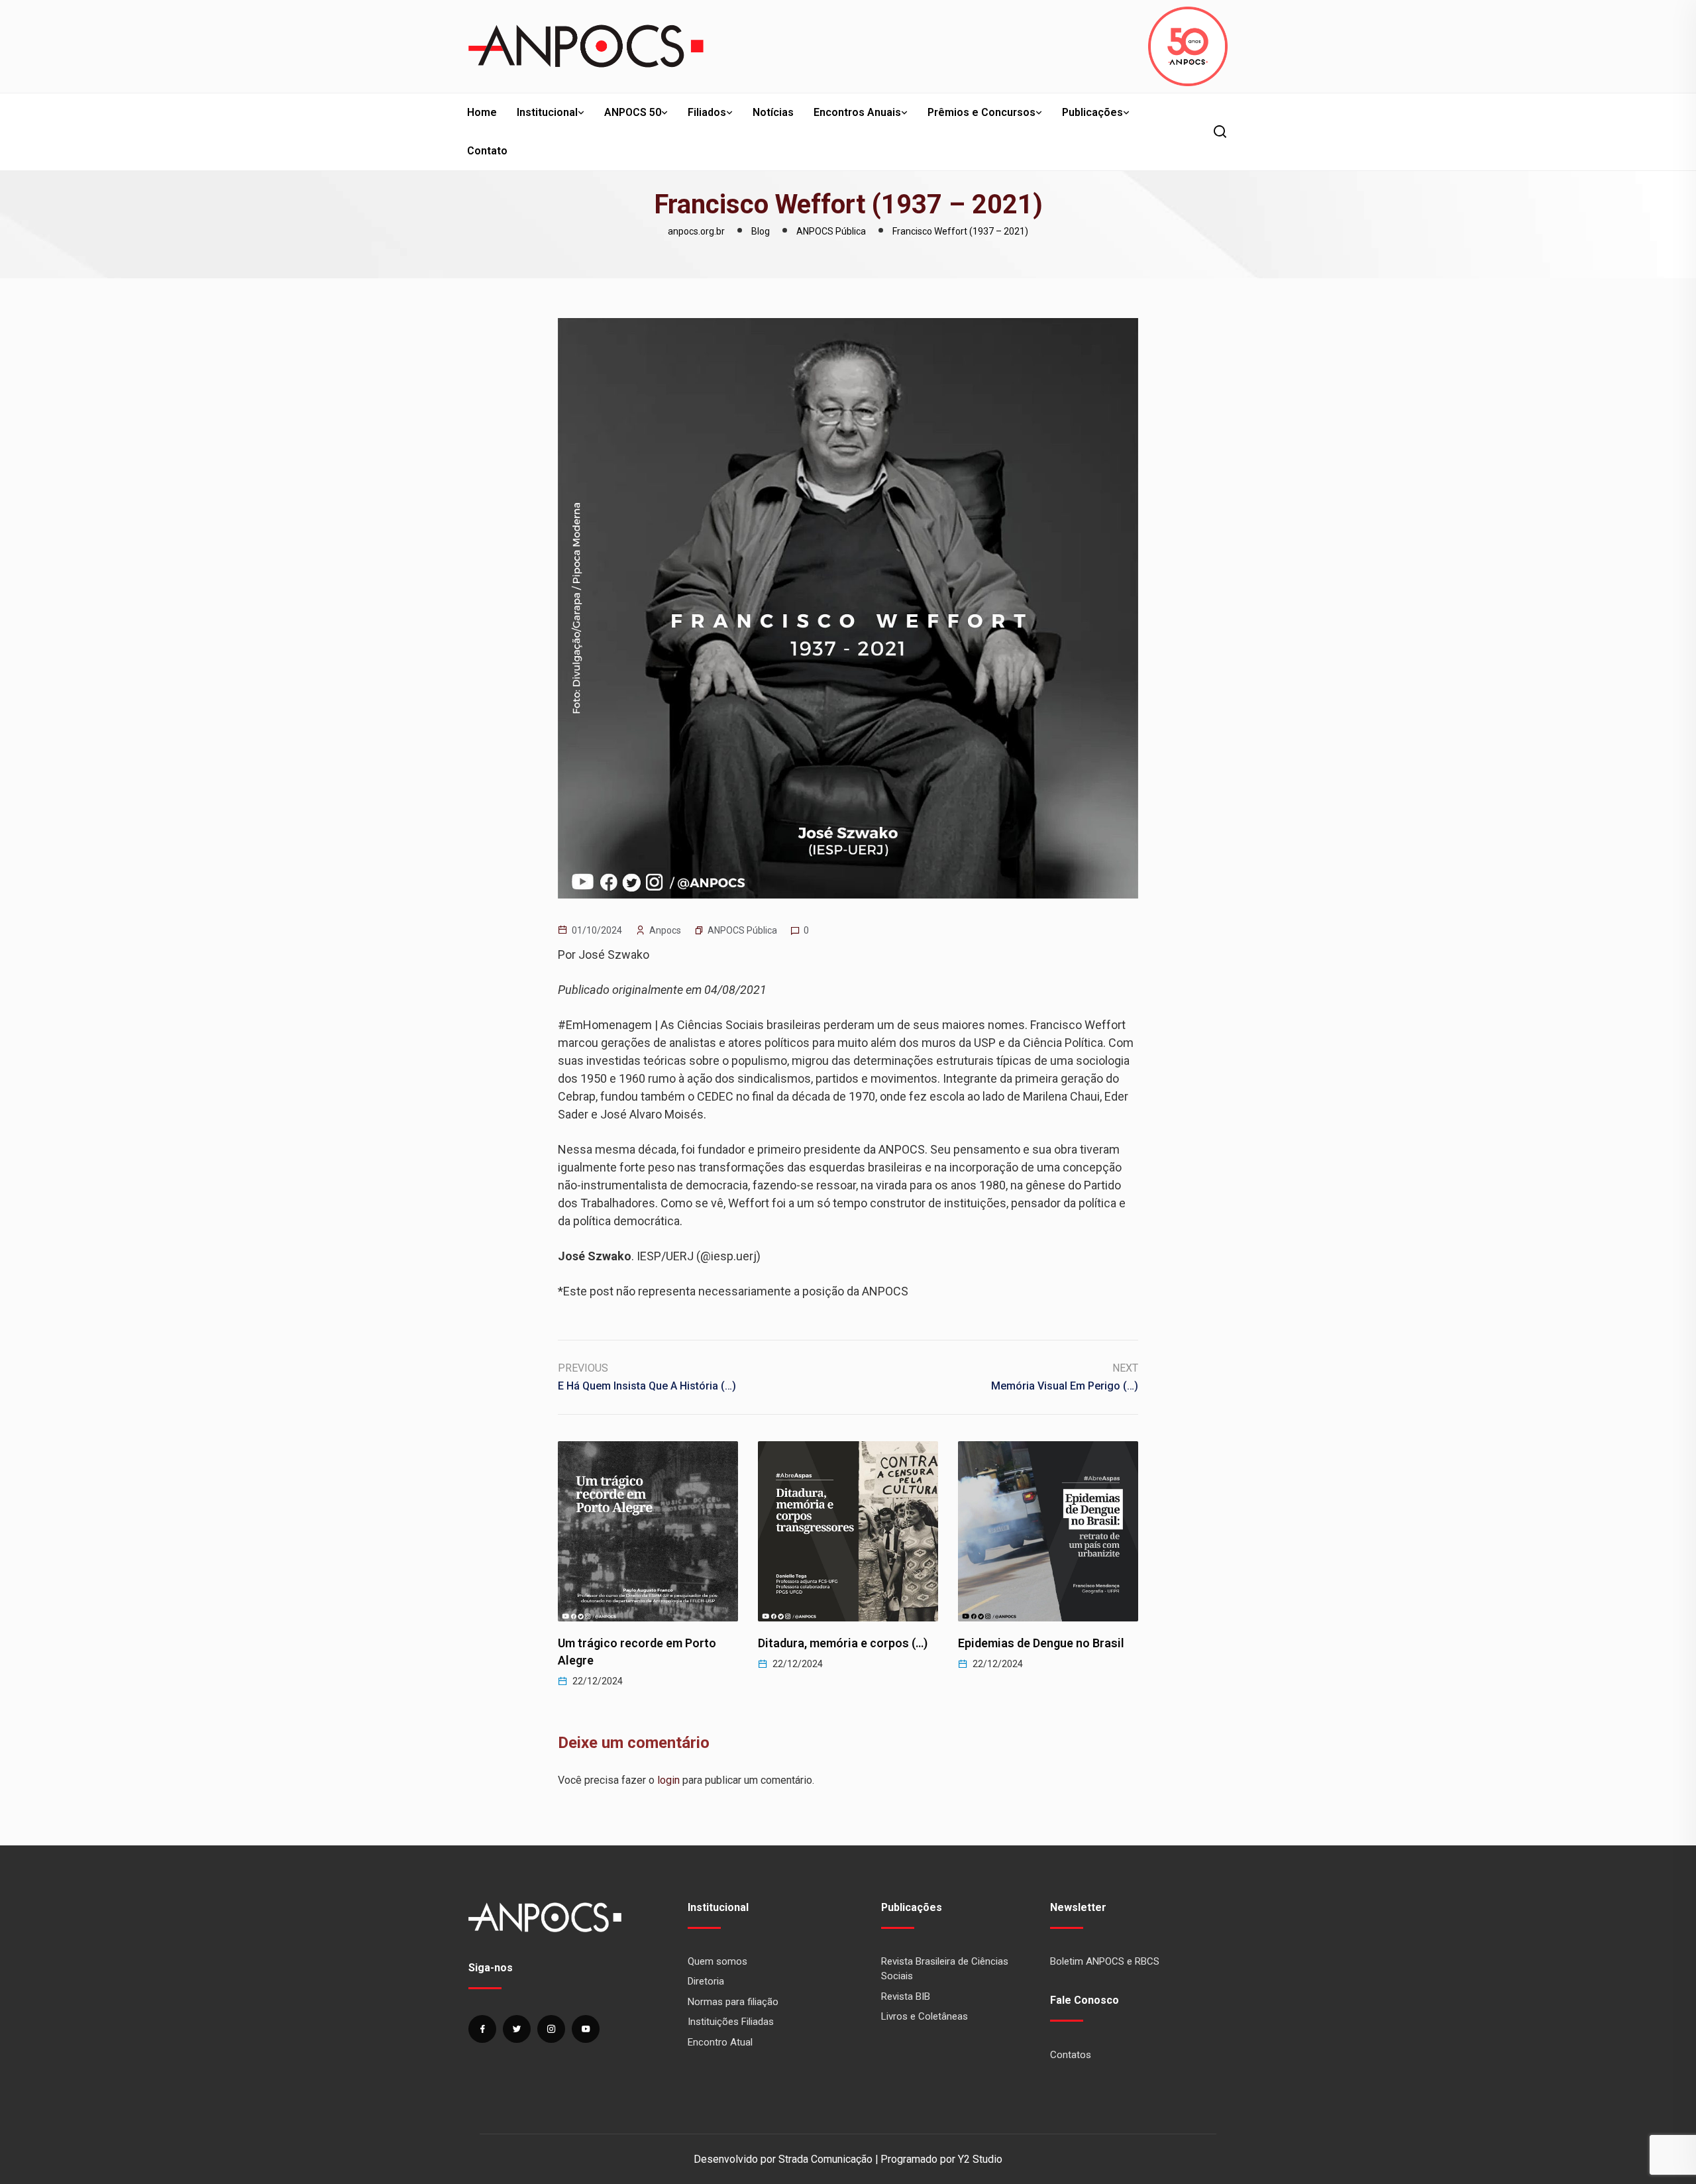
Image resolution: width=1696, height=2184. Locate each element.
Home (482, 112)
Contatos (1071, 2055)
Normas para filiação (733, 2002)
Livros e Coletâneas (925, 2016)
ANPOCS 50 (633, 112)
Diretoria (706, 1981)
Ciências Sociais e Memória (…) (1043, 1643)
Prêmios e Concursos (981, 112)
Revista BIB (906, 1996)
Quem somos (717, 1961)
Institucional (547, 112)
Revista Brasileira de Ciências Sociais (945, 1969)
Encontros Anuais (857, 112)
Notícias (773, 112)
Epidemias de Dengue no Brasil (841, 1643)
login (668, 1780)
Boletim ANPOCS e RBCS (1105, 1961)
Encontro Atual (720, 2042)
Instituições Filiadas (731, 2022)
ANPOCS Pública (742, 930)
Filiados (707, 112)
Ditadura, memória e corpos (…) (643, 1643)
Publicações (1092, 112)
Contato (487, 151)
